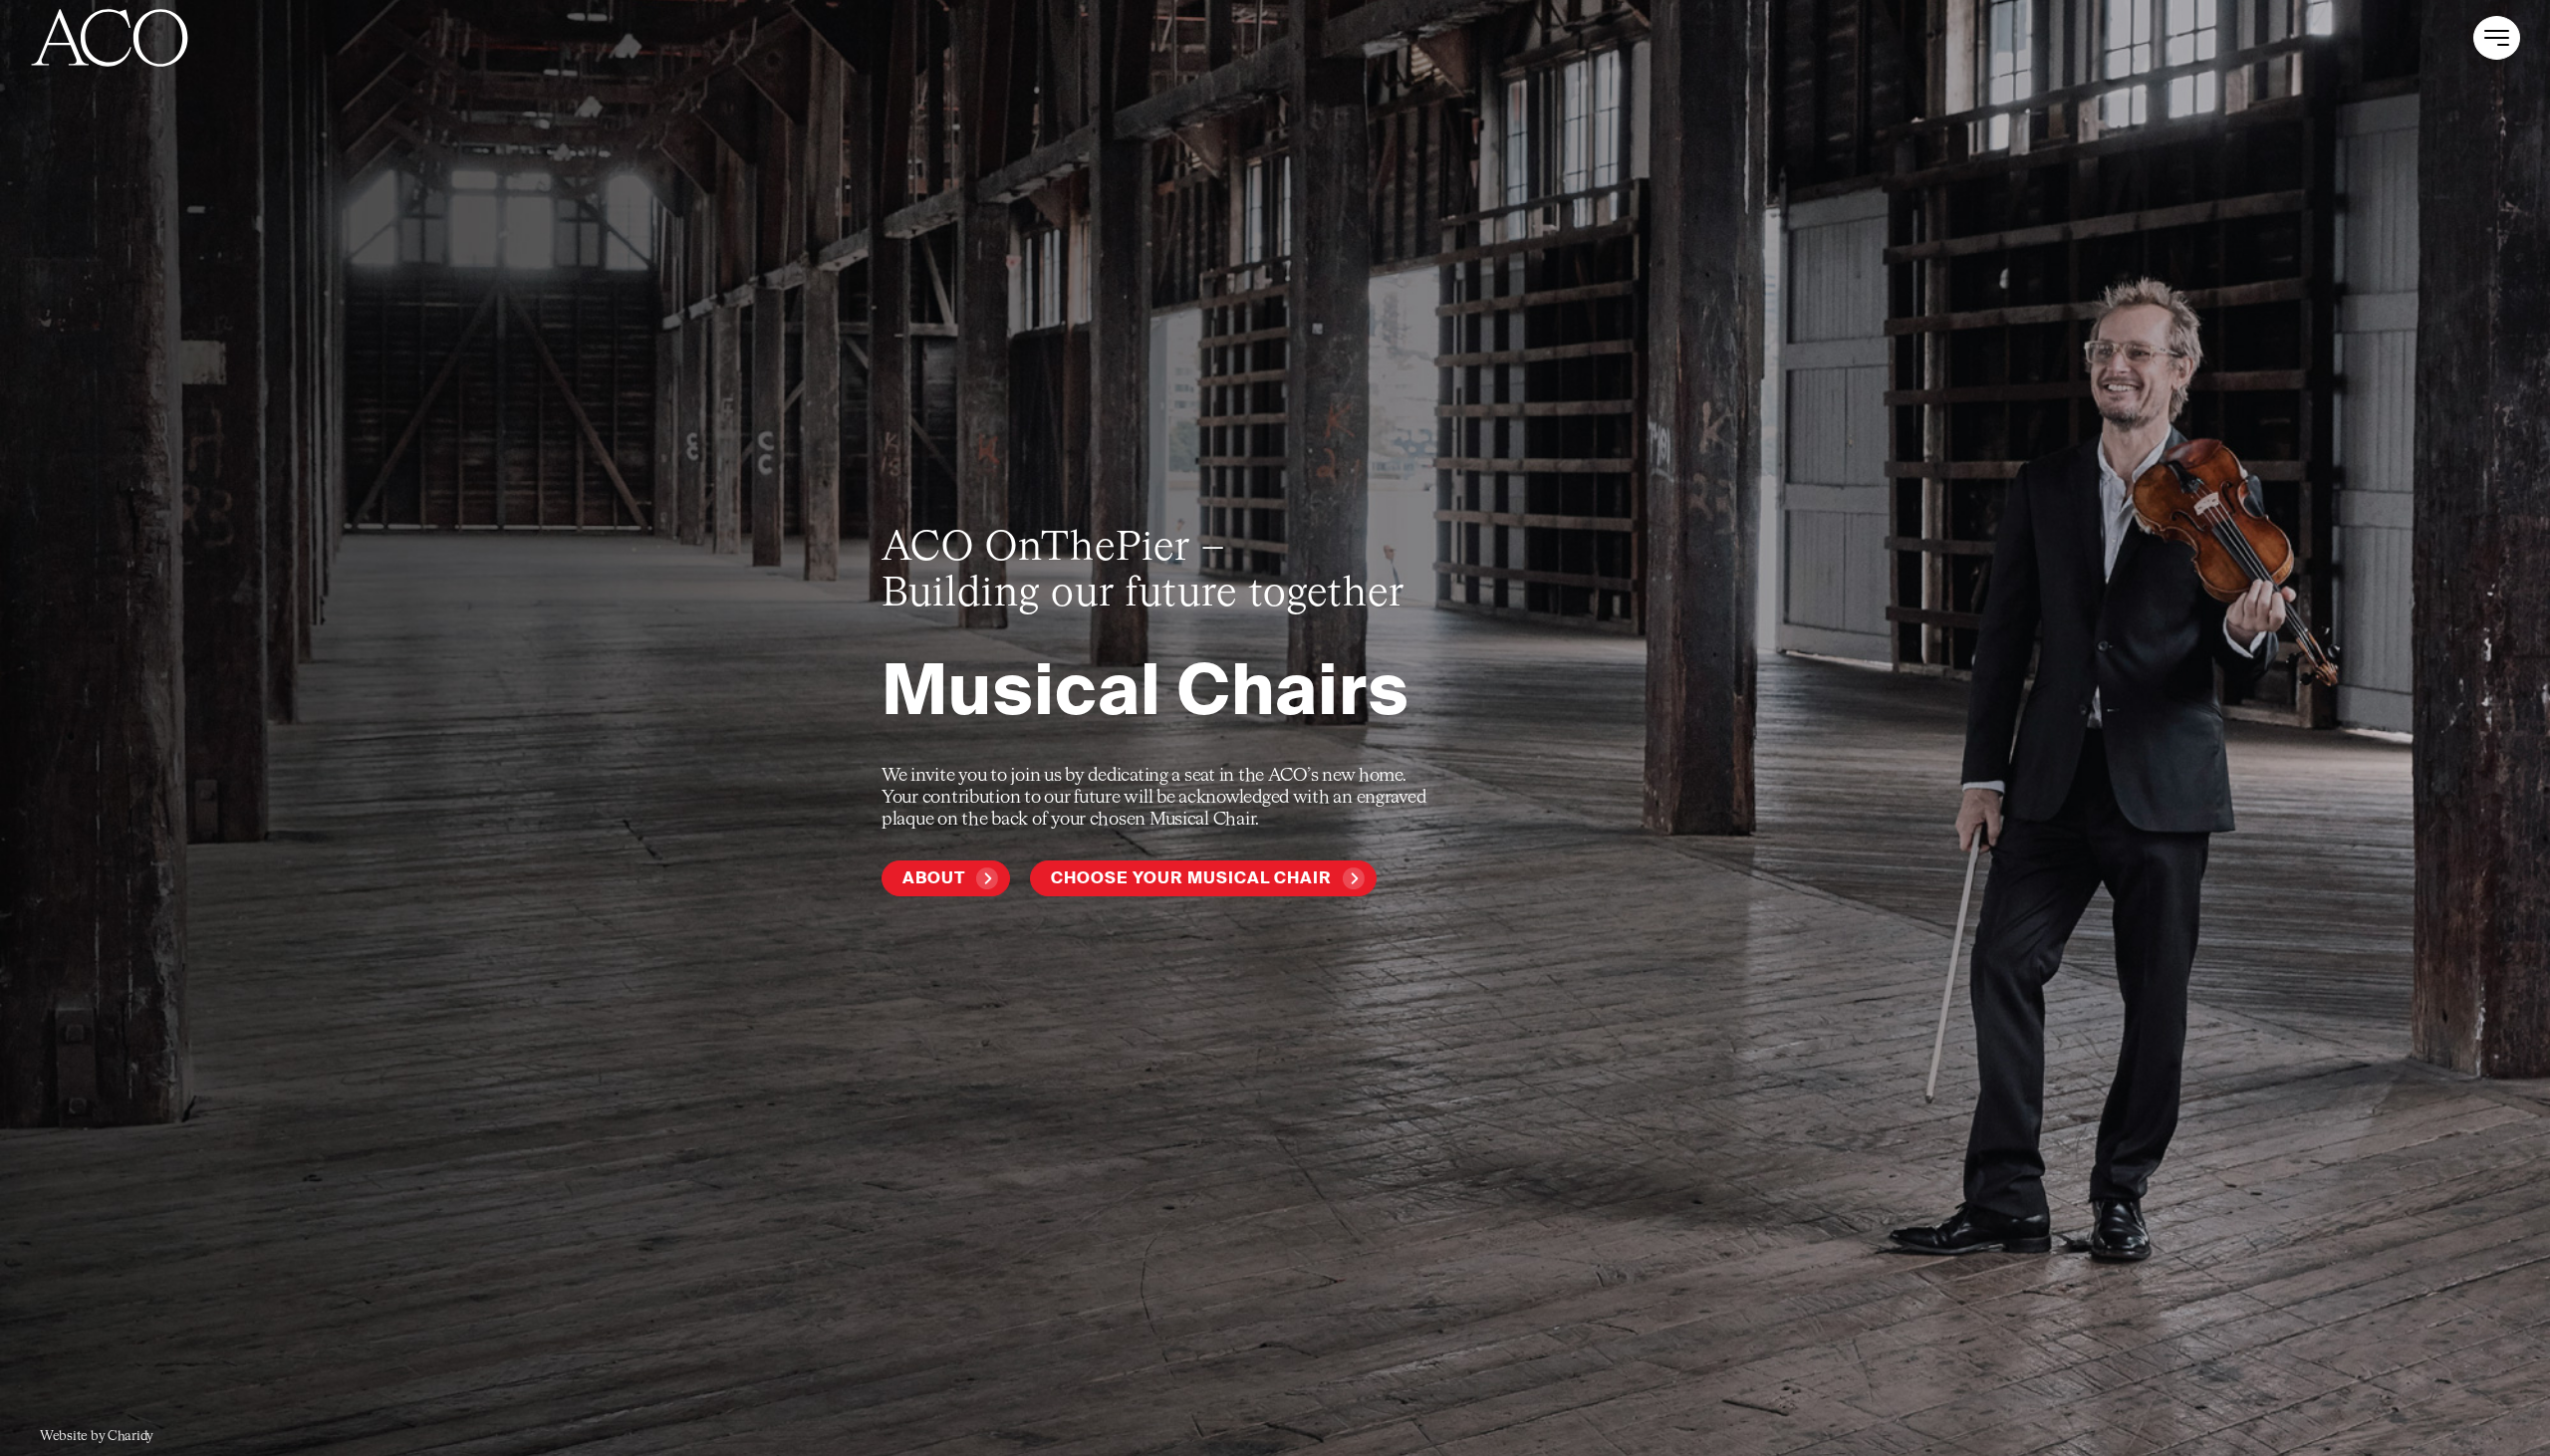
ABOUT (934, 878)
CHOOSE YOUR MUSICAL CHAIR (1191, 878)
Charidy (130, 1437)
